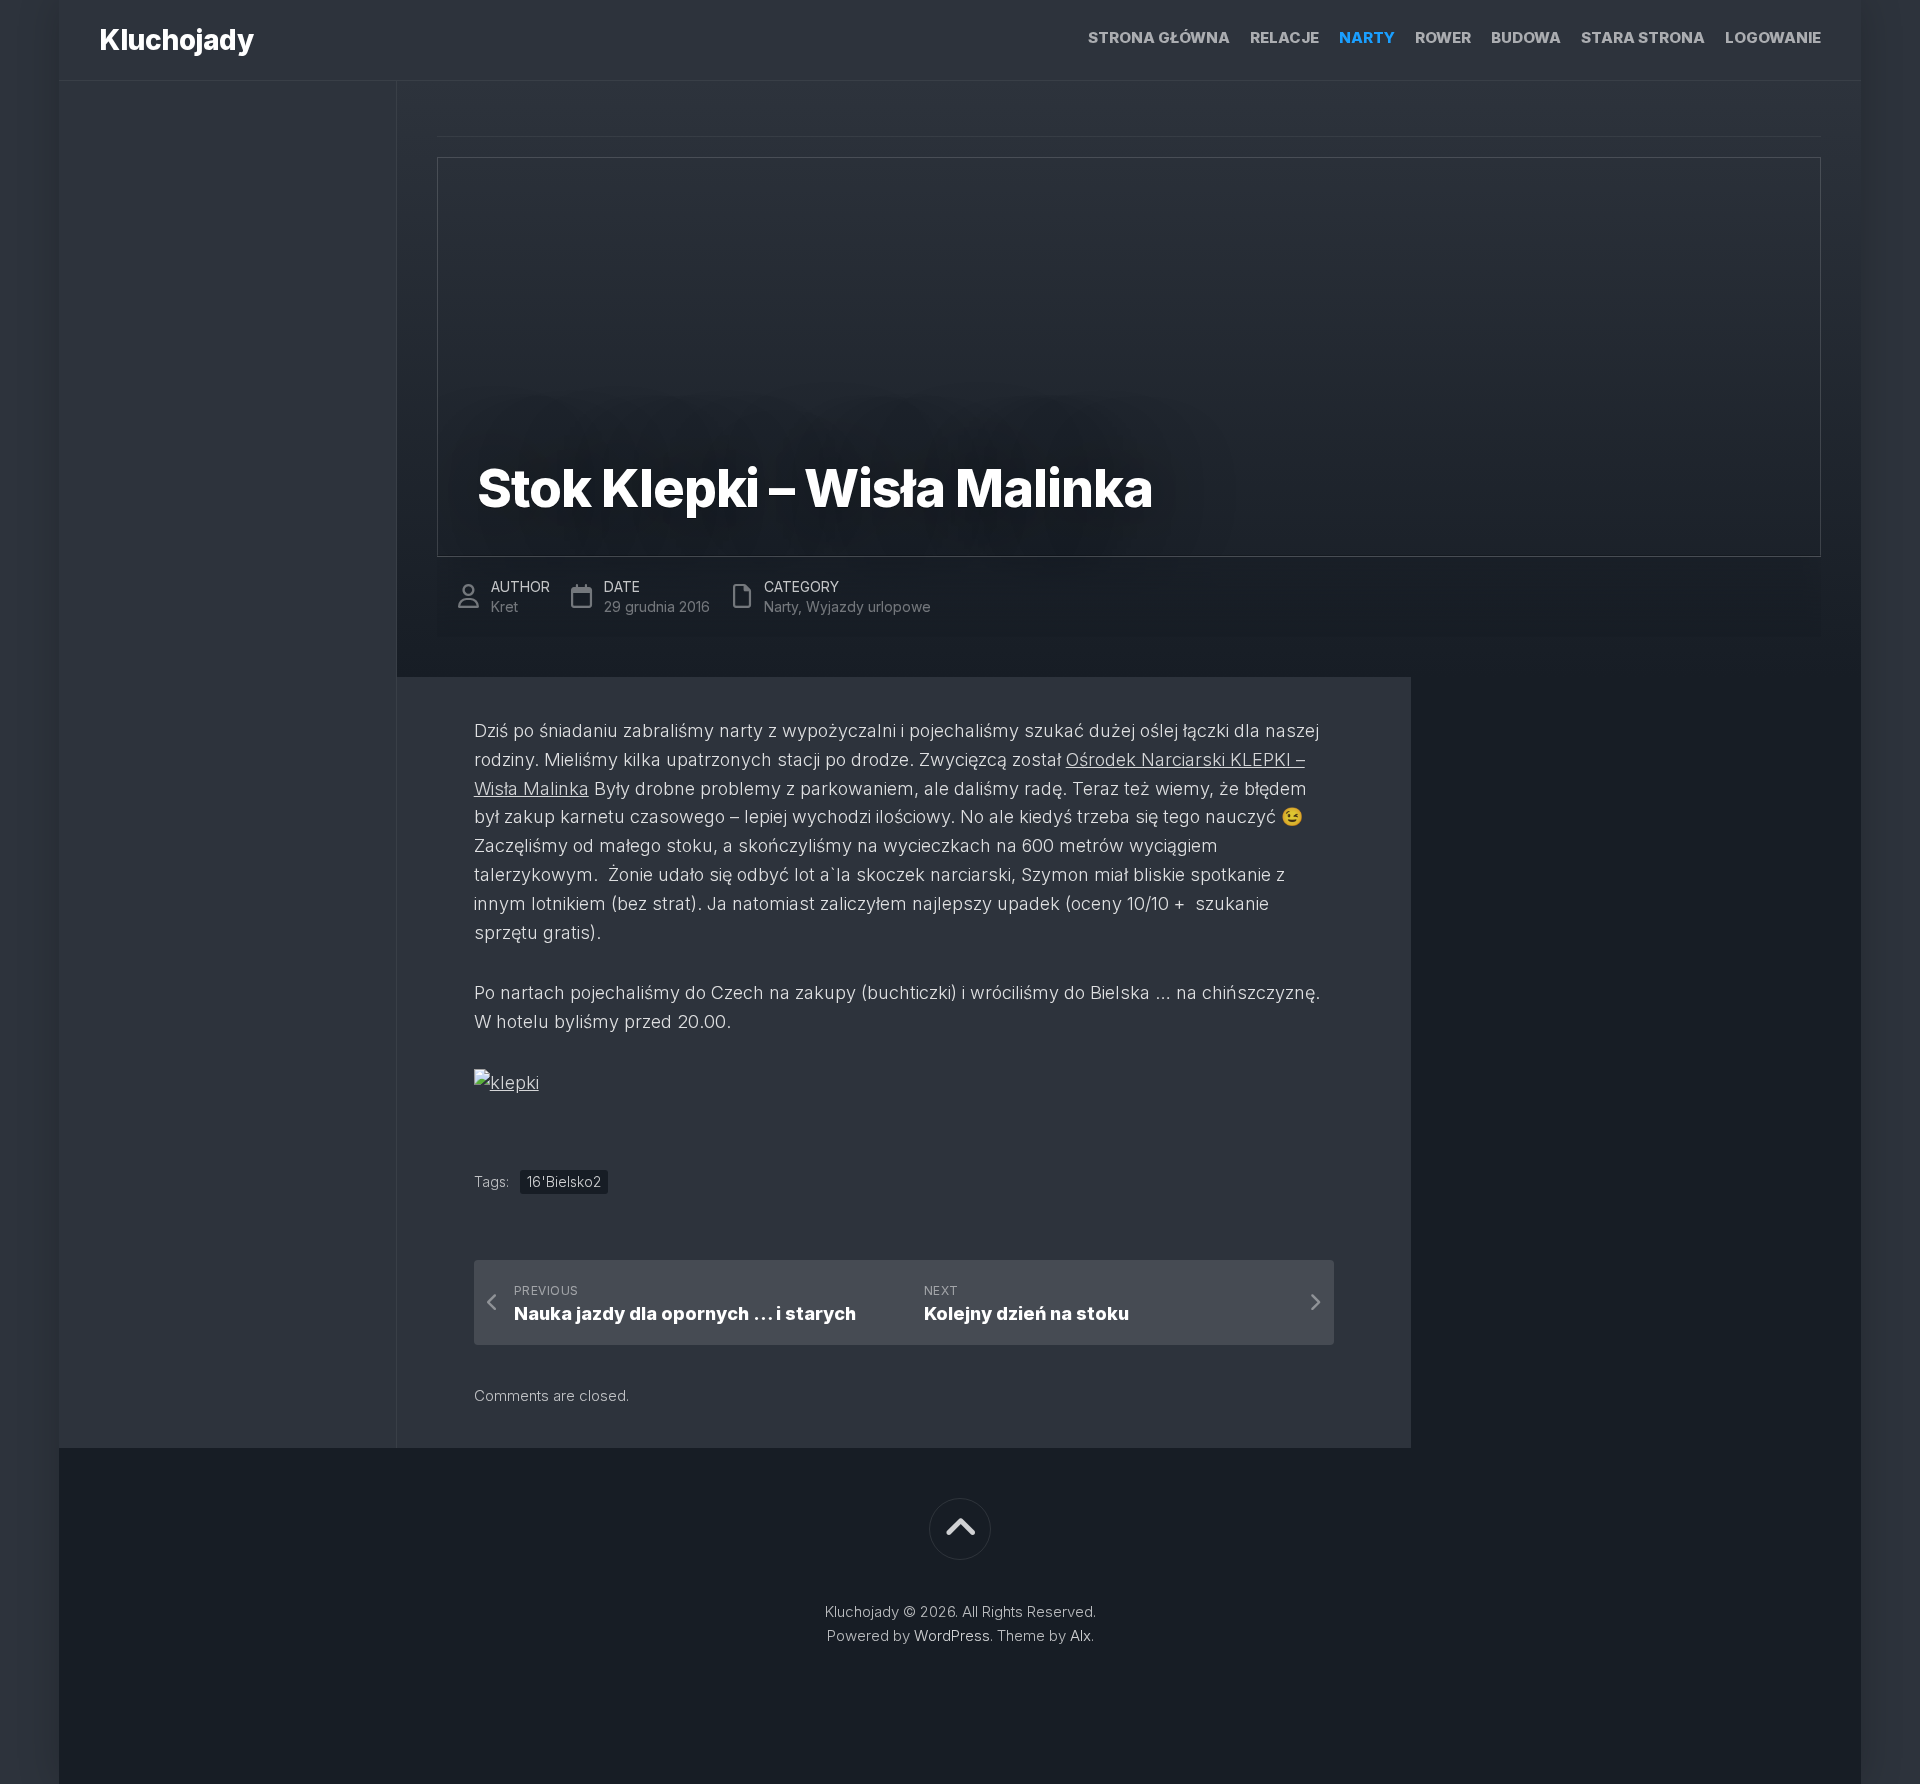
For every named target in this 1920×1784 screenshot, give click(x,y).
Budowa (1526, 37)
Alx (1080, 1635)
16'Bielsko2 (564, 1181)
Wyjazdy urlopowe (868, 606)
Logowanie (1773, 37)
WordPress (952, 1635)
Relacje (1284, 37)
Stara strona (1643, 37)
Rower (1443, 37)
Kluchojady (176, 40)
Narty (1367, 37)
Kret (504, 606)
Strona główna (1159, 37)
